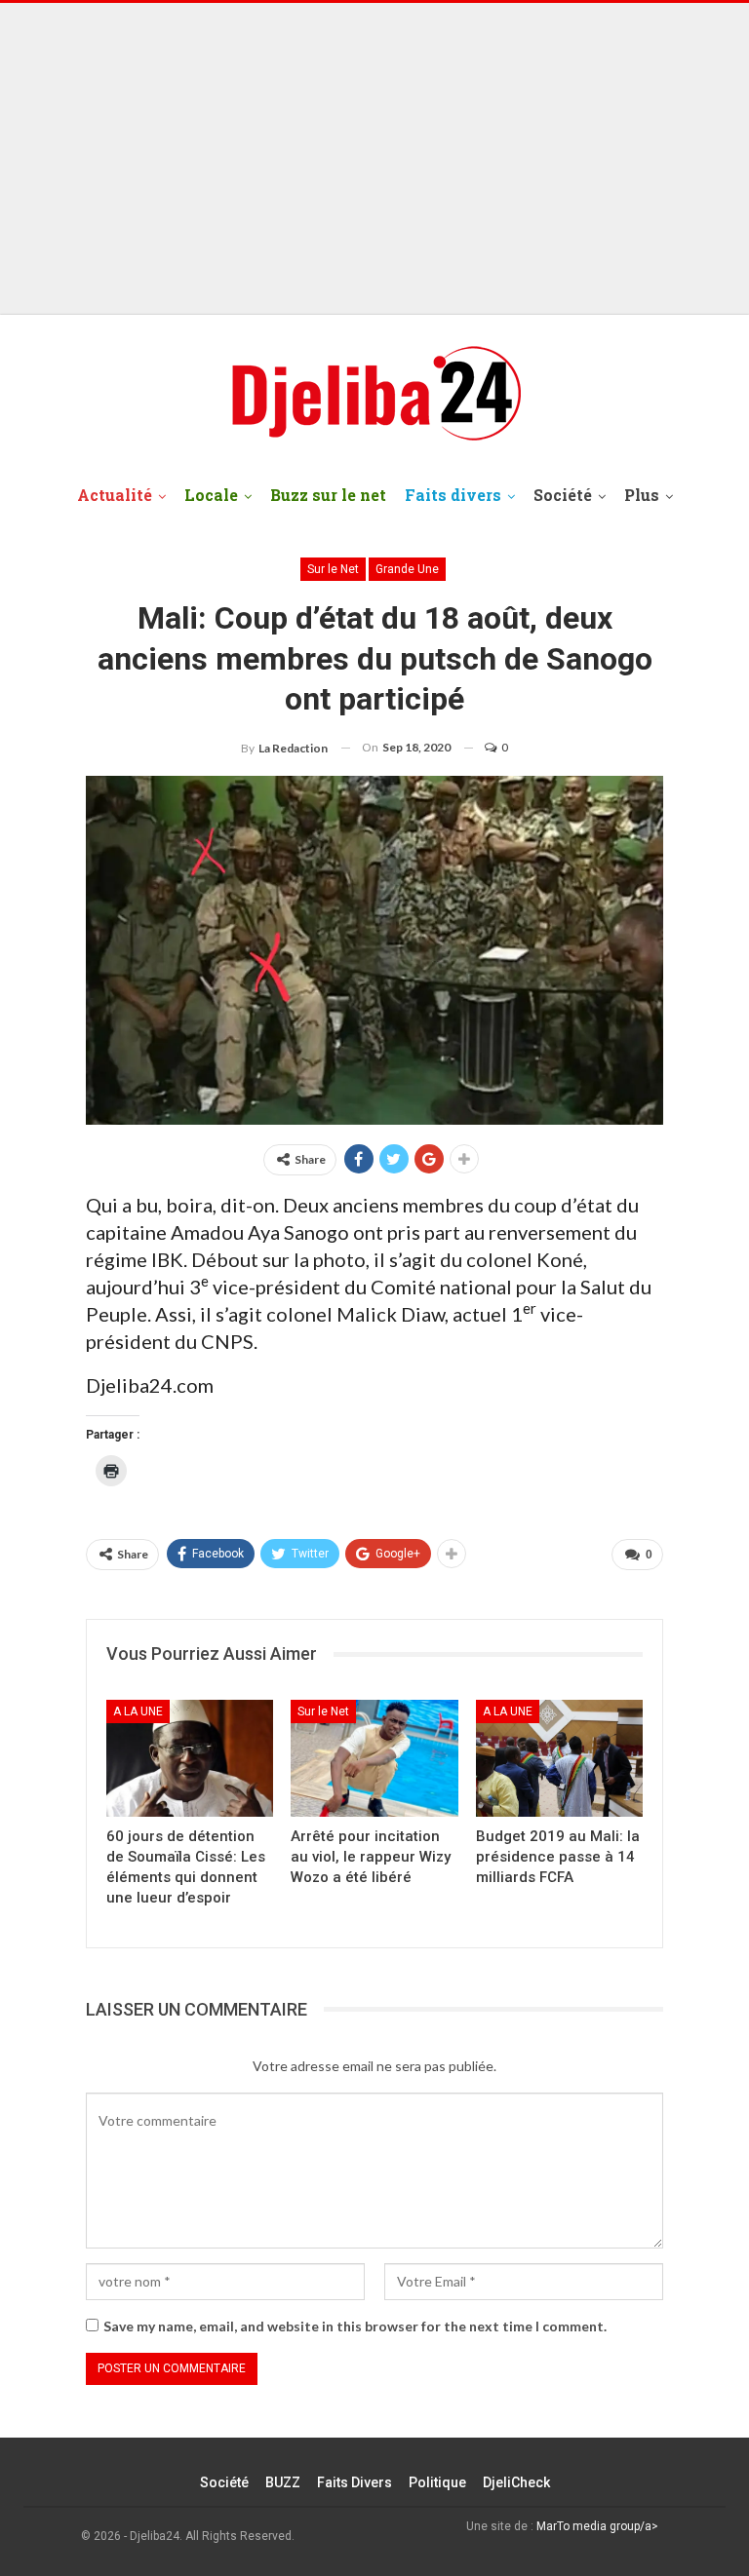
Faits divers (453, 495)
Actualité (115, 495)
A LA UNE (138, 1711)
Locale (211, 495)
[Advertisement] (374, 159)
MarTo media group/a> (597, 2526)
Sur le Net (333, 569)
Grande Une (407, 569)
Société (563, 495)
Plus (642, 495)
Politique (437, 2482)
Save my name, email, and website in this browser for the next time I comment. (355, 2326)
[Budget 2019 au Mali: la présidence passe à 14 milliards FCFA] (559, 1758)
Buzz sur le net (328, 495)
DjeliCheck (516, 2482)
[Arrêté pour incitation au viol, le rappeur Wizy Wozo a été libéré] (374, 1758)
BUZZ (283, 2482)
